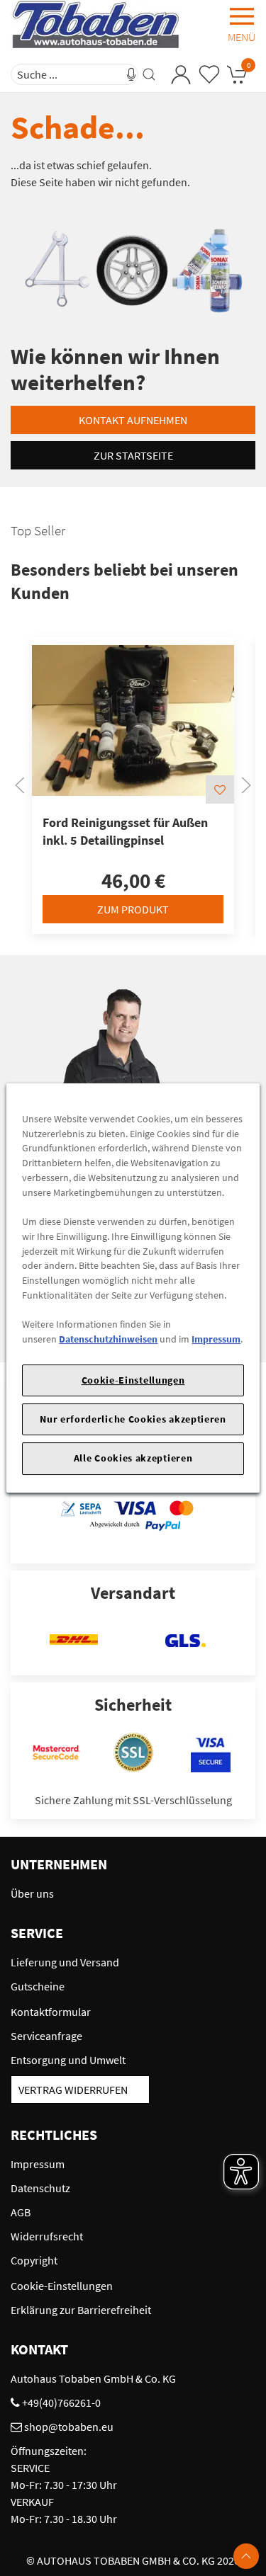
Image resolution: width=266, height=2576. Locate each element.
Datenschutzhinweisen (108, 1339)
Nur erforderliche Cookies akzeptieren (133, 1419)
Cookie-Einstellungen (133, 1380)
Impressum (216, 1339)
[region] (133, 1288)
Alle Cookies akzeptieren (133, 1459)
